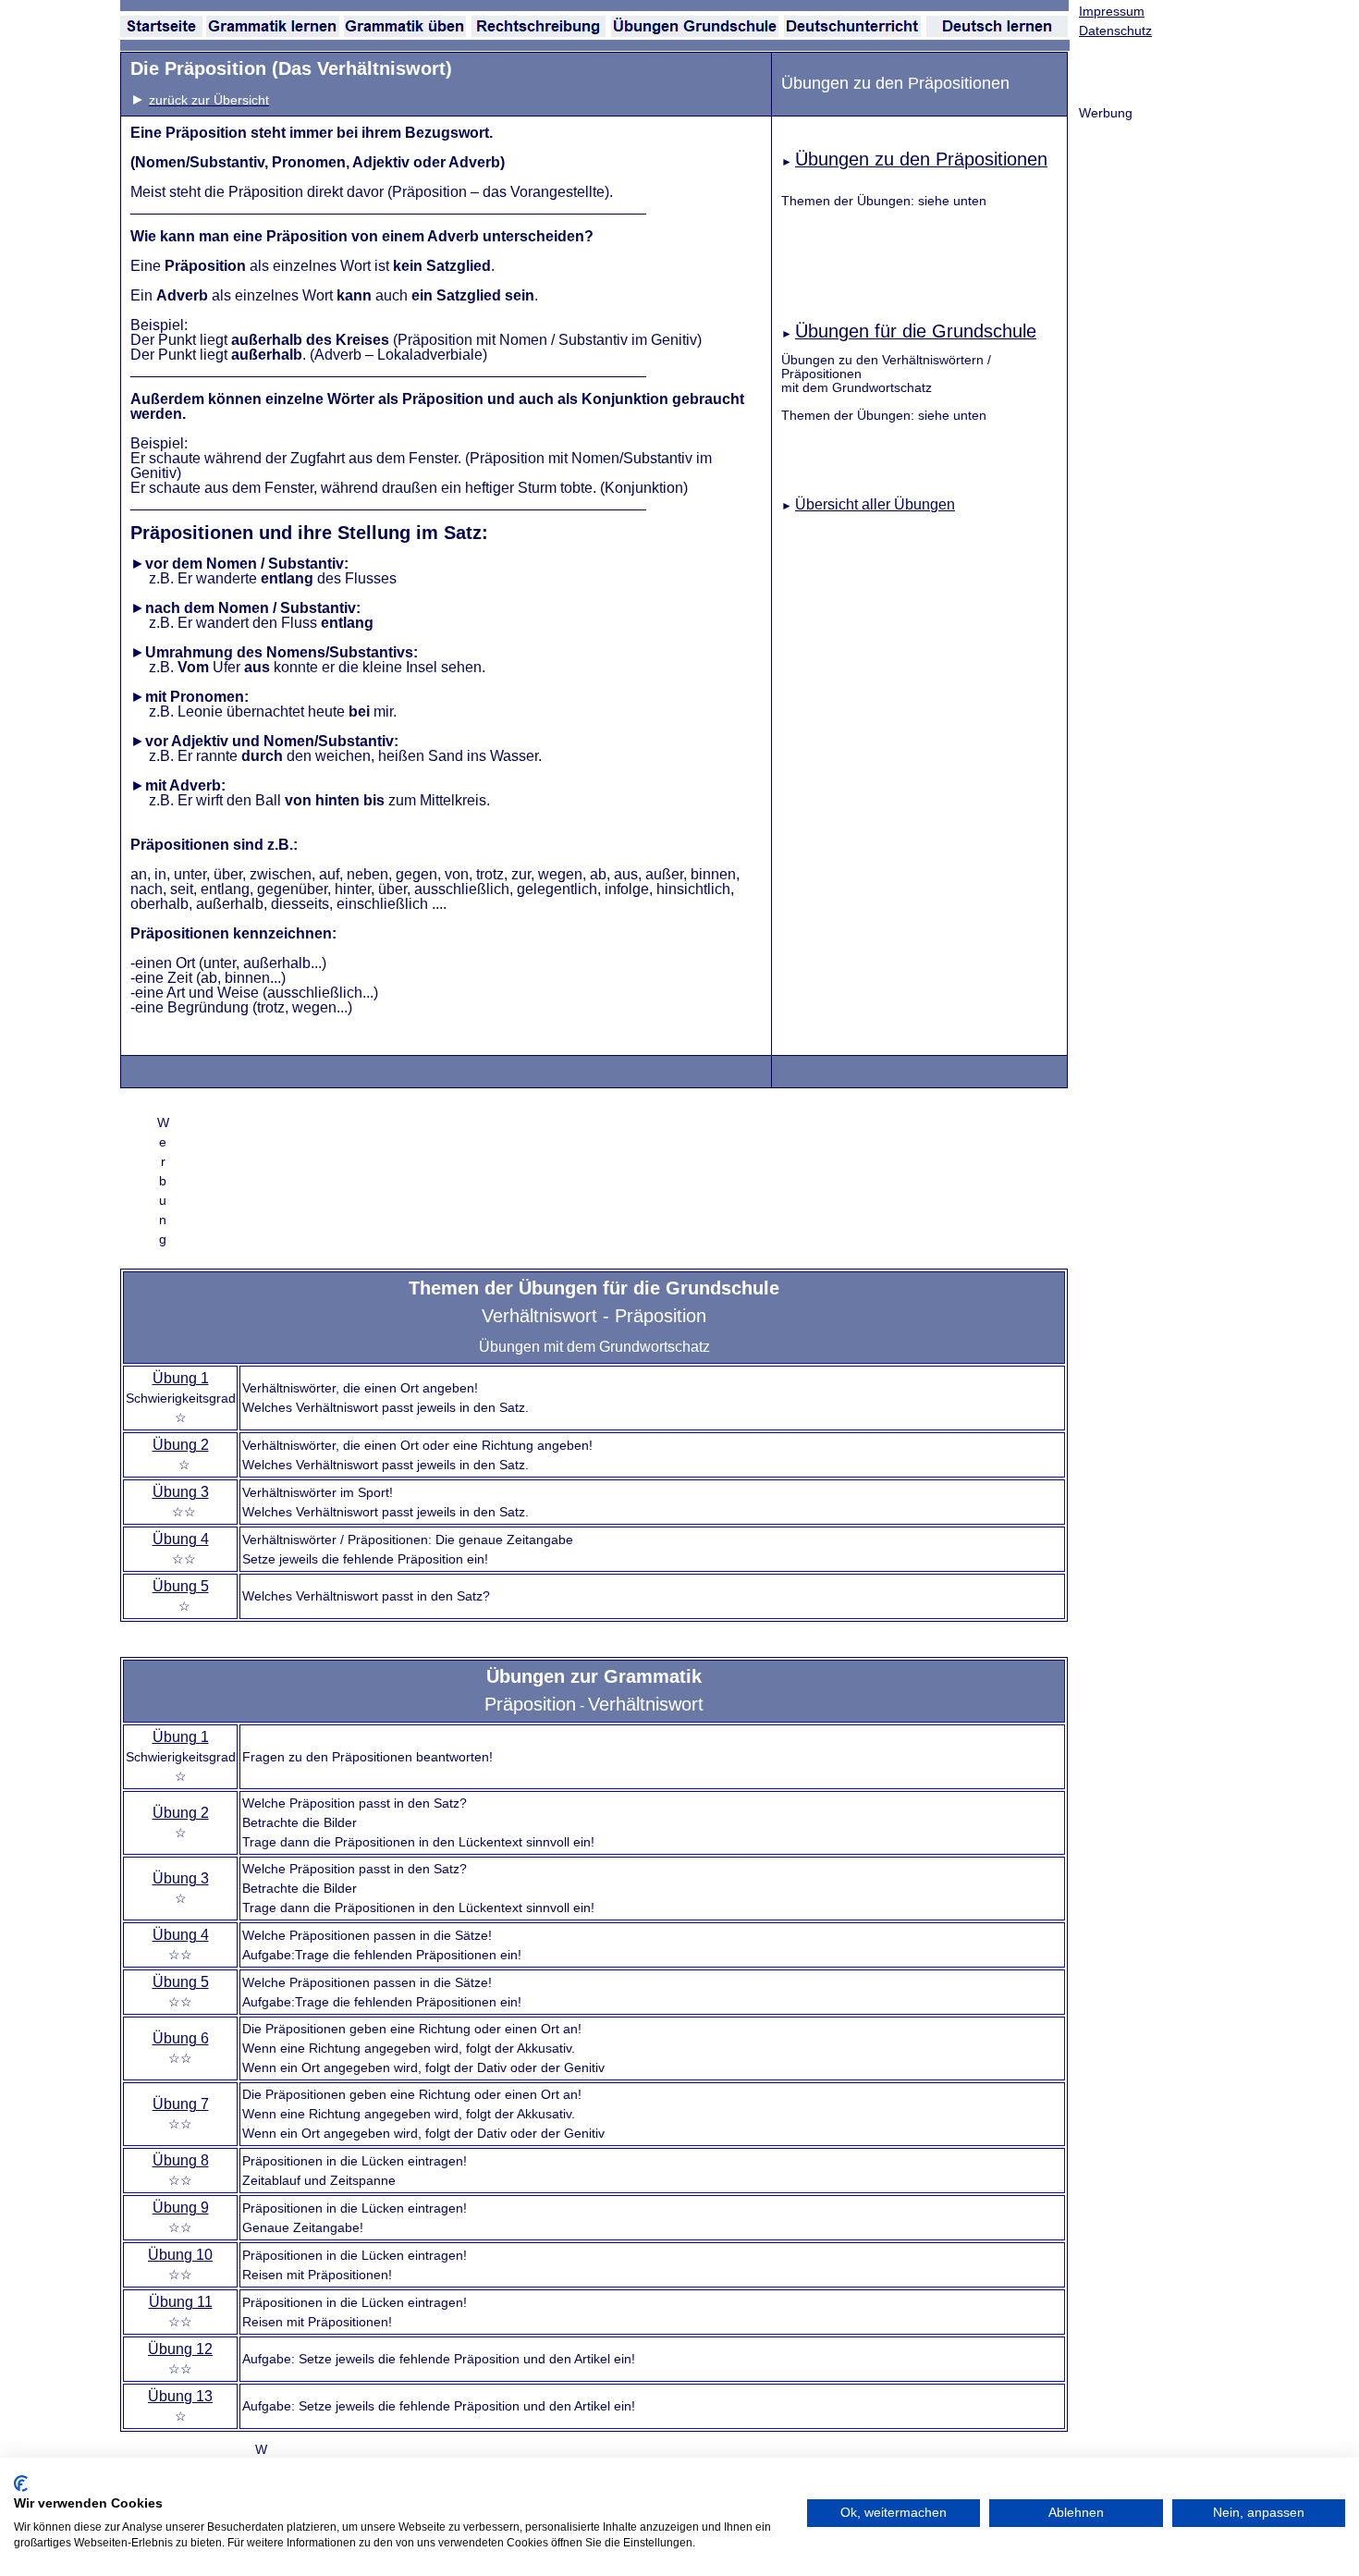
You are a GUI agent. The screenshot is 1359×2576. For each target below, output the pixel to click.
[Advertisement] (534, 1180)
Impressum (1112, 11)
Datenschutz (1115, 31)
